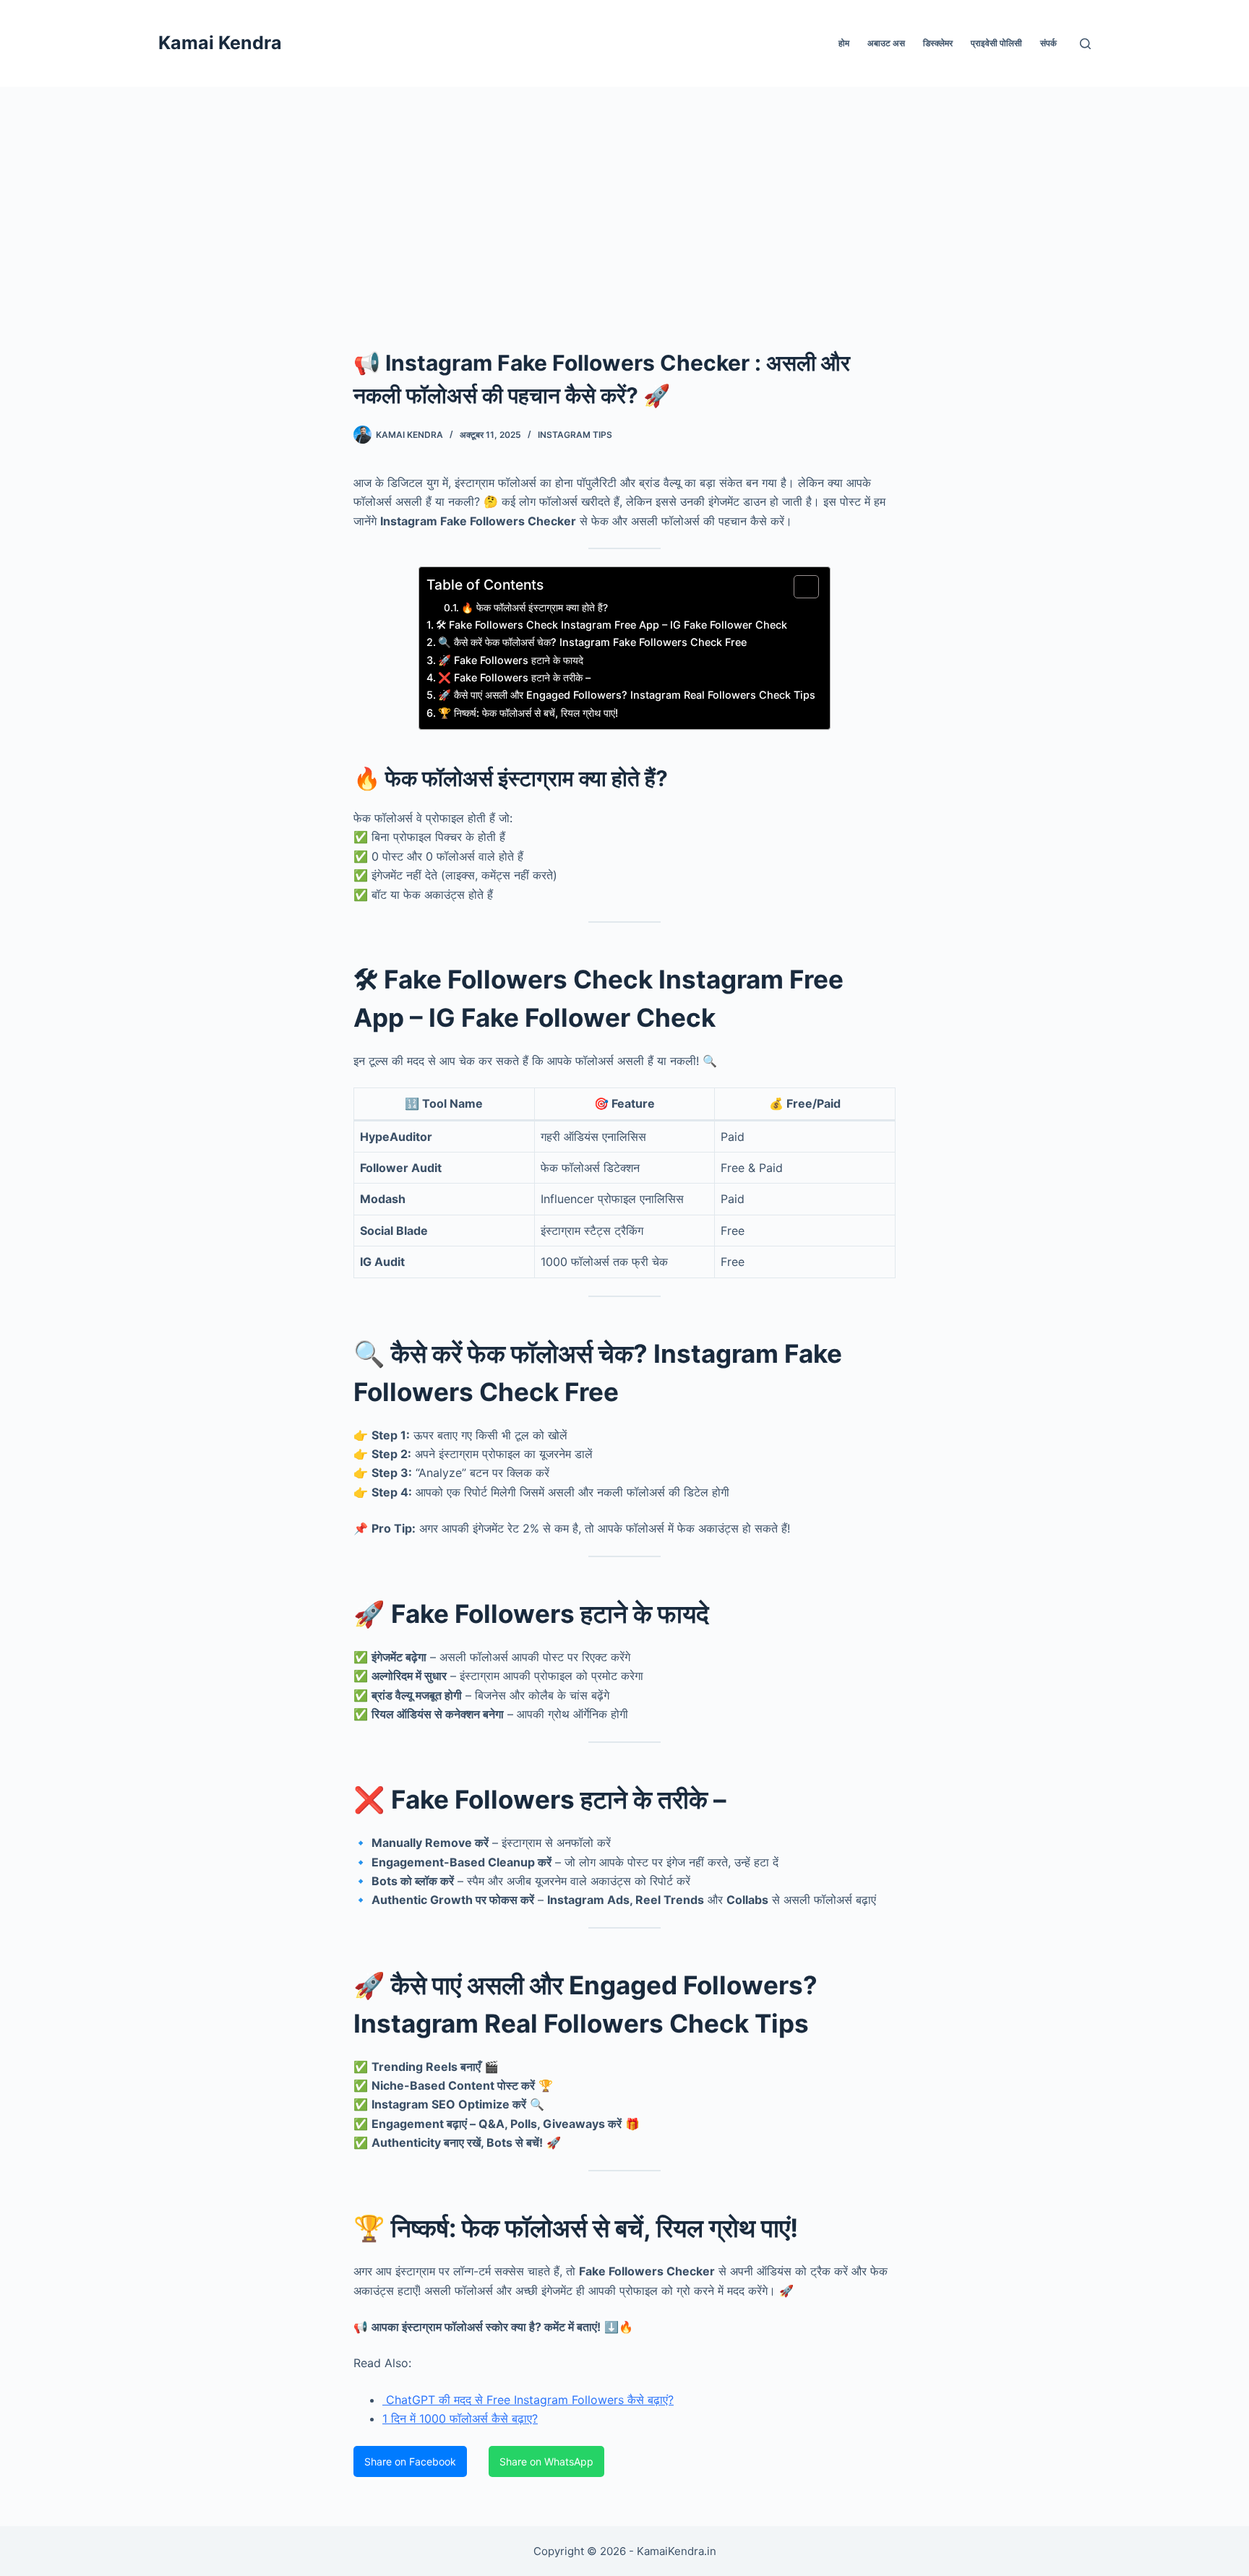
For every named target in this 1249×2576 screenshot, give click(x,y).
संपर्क (1048, 43)
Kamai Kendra (220, 43)
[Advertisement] (624, 195)
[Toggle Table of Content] (799, 587)
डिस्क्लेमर (938, 43)
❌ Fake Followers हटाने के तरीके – (514, 677)
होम (844, 43)
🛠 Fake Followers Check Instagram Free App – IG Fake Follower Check (611, 625)
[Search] (1085, 44)
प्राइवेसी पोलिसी (996, 43)
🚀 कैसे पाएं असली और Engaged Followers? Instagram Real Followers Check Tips (627, 695)
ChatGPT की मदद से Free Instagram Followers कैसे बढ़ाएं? (528, 2400)
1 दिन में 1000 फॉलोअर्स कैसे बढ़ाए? (460, 2418)
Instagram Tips (575, 435)
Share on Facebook (410, 2461)
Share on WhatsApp (546, 2461)
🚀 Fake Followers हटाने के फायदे (511, 660)
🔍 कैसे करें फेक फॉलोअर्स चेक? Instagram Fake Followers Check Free (592, 642)
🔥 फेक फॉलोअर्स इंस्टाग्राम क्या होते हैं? (535, 608)
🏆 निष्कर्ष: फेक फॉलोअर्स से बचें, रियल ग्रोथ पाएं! (528, 713)
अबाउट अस (886, 43)
